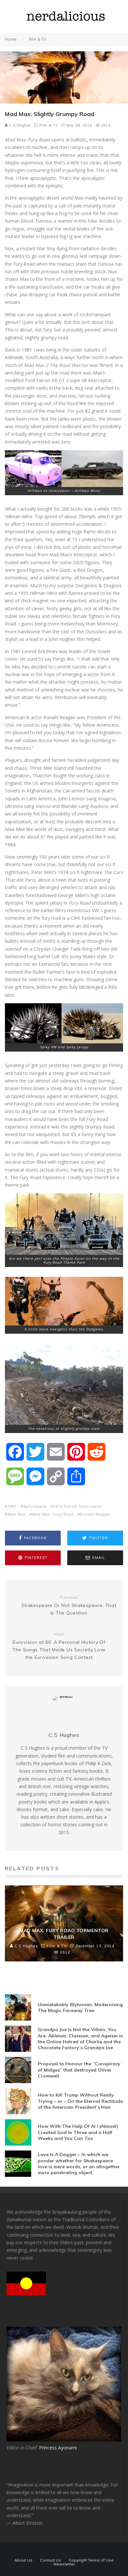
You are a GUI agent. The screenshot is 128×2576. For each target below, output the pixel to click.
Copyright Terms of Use (91, 2560)
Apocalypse (35, 1506)
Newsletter (64, 2564)
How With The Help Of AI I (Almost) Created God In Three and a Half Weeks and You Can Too (78, 2132)
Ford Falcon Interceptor (78, 1506)
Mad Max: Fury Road (53, 1514)
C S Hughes (19, 125)
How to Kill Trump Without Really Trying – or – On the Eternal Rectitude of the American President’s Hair (80, 2101)
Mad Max (17, 1514)
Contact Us (51, 2560)
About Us (23, 2560)
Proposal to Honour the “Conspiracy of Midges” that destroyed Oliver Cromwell (79, 2070)
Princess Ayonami (58, 2448)
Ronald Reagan (95, 1514)
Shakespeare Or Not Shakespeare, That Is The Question (69, 1605)
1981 (12, 1506)
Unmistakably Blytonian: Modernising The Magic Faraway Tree (80, 2007)
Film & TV (49, 125)
